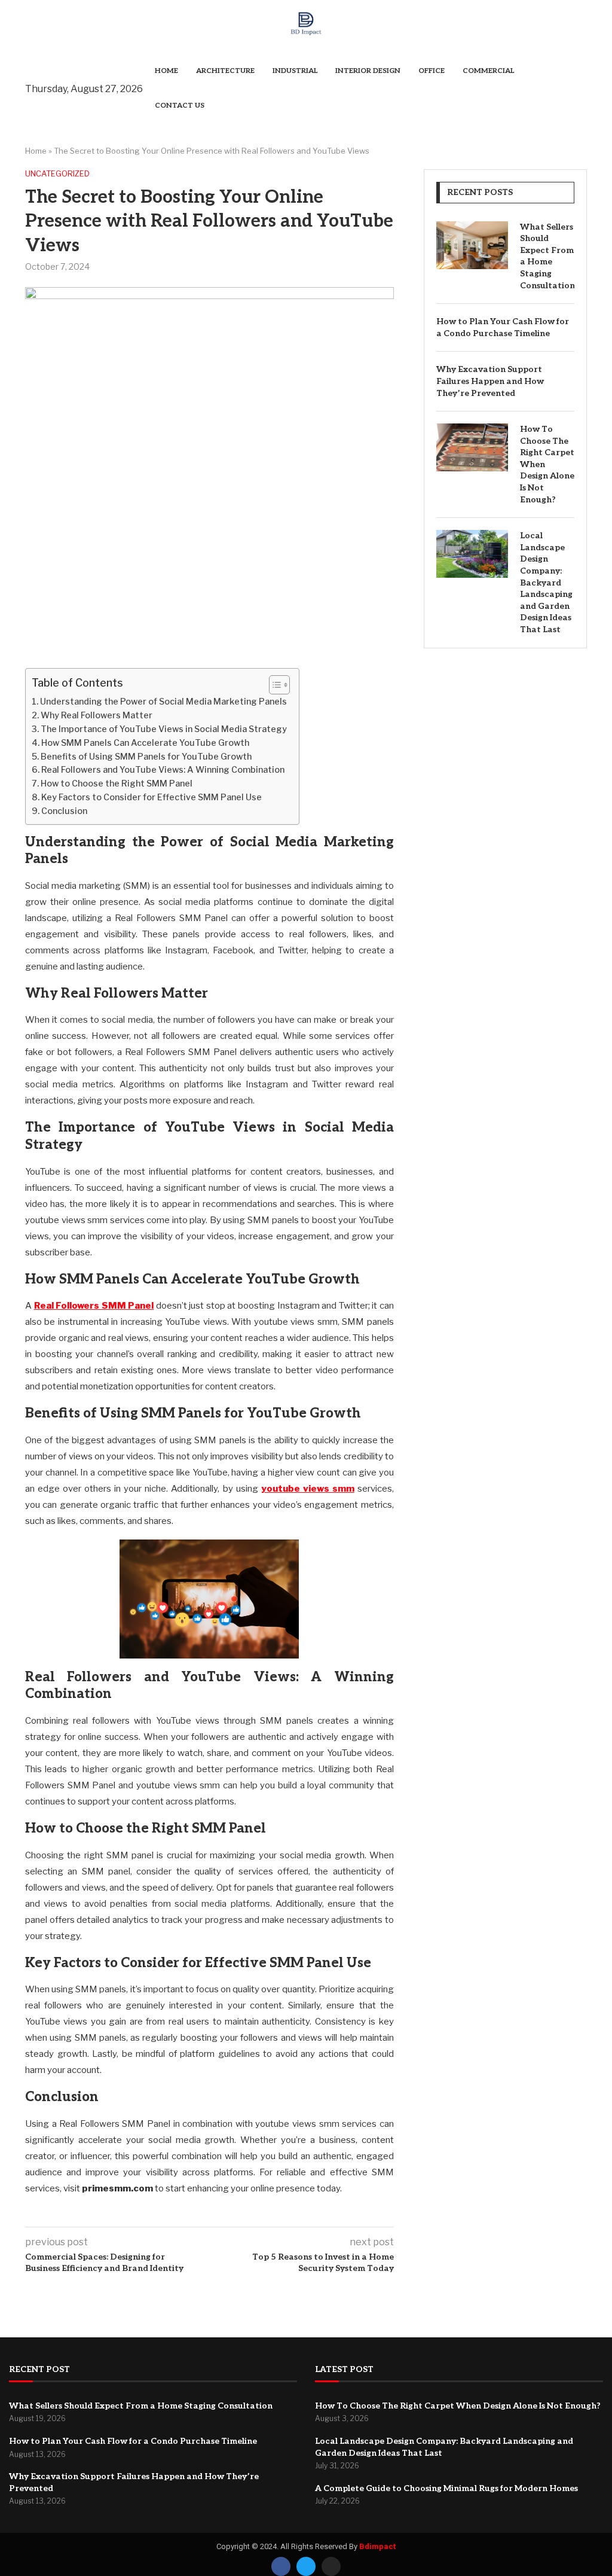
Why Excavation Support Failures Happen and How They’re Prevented (490, 381)
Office (432, 71)
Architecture (225, 71)
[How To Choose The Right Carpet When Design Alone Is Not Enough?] (472, 447)
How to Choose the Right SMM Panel (117, 784)
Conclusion (64, 811)
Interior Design (368, 71)
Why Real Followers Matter (97, 715)
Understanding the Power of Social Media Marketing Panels (163, 702)
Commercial (488, 71)
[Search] (581, 89)
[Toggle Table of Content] (273, 685)
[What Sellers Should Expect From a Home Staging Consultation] (472, 245)
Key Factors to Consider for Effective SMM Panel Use (152, 797)
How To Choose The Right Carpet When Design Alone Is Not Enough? (547, 464)
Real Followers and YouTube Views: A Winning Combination (163, 770)
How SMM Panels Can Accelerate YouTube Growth (145, 743)
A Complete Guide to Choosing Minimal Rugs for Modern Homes (446, 2488)
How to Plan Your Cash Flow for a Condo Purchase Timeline (503, 327)
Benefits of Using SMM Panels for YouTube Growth (146, 757)
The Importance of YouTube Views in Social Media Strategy (164, 729)
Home (166, 71)
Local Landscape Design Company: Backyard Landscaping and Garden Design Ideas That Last (546, 583)
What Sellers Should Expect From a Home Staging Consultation (547, 256)
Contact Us (180, 106)
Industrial (295, 71)
